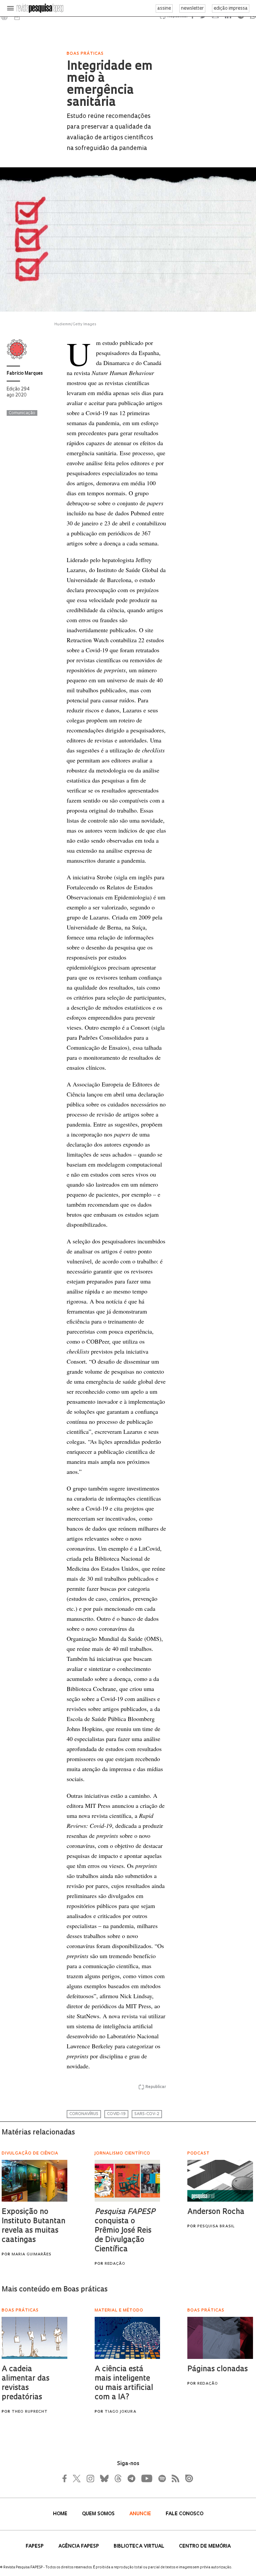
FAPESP (35, 2546)
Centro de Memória (205, 2546)
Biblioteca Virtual (140, 2546)
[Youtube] (146, 2478)
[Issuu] (187, 2478)
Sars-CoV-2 (147, 2114)
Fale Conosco (184, 2514)
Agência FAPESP (79, 2546)
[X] (77, 2478)
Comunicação (22, 413)
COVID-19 (116, 2114)
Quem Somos (99, 2514)
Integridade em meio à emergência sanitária (110, 85)
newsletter (192, 9)
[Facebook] (66, 2478)
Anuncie (141, 2514)
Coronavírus (84, 2114)
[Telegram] (131, 2478)
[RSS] (174, 2478)
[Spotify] (162, 2478)
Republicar (156, 2087)
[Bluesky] (104, 2478)
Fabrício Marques (25, 374)
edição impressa (231, 9)
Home (61, 2514)
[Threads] (118, 2478)
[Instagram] (90, 2478)
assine (164, 9)
